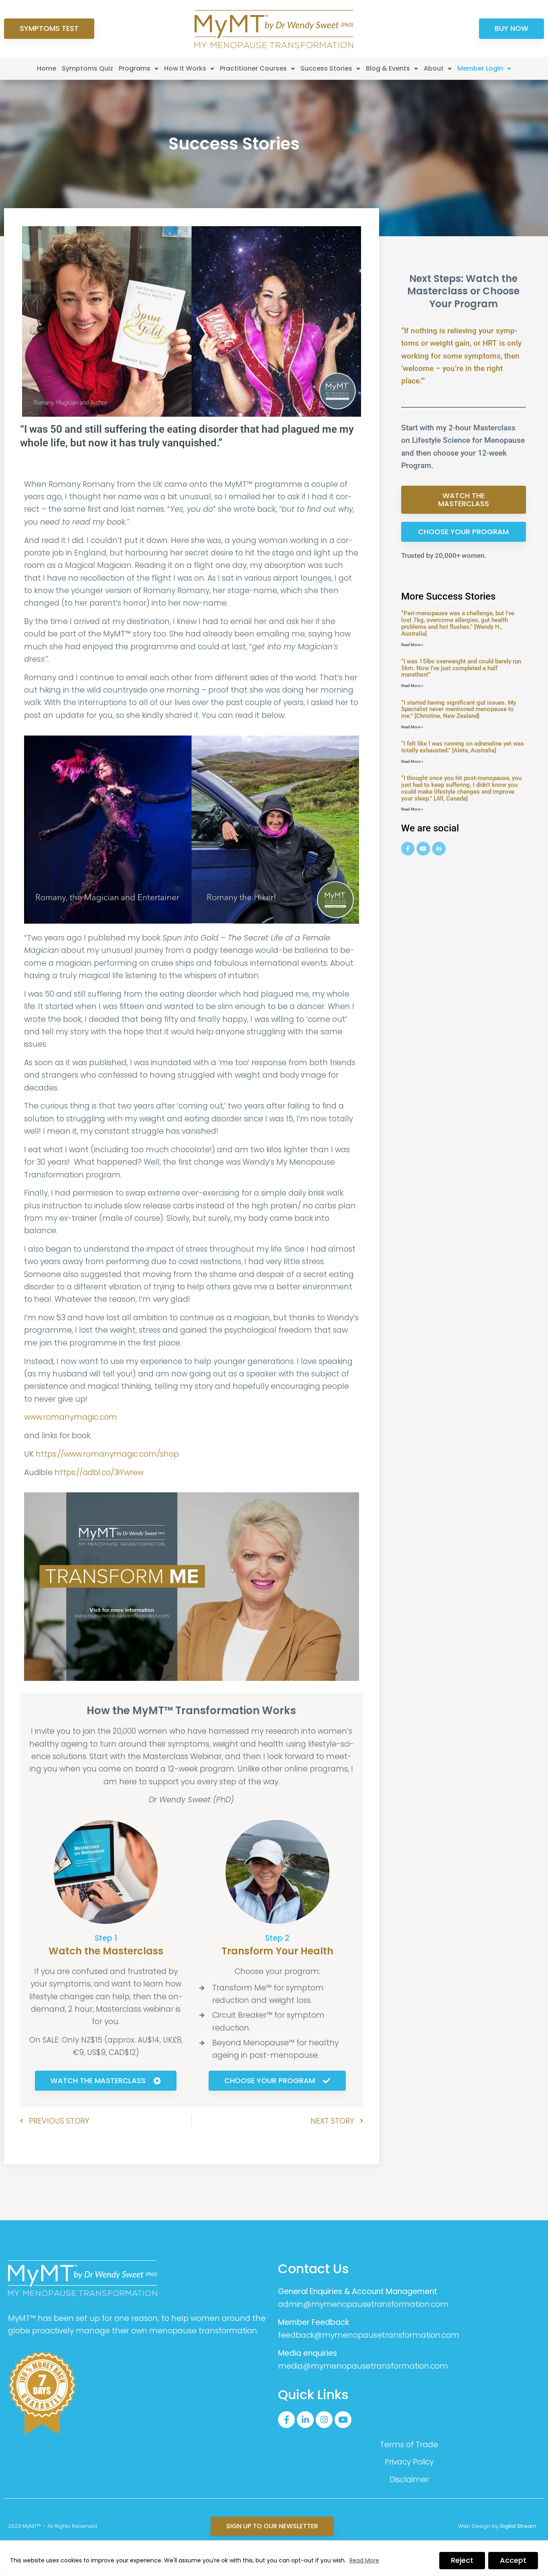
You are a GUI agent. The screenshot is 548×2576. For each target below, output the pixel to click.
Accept (513, 2560)
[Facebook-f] (286, 2420)
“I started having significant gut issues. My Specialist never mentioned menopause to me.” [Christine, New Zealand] (459, 709)
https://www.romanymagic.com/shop (107, 1454)
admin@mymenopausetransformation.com (363, 2304)
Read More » (412, 645)
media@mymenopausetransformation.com (363, 2366)
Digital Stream (518, 2526)
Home (47, 68)
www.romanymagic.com (71, 1417)
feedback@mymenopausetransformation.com (369, 2335)
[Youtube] (423, 849)
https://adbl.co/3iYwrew (99, 1472)
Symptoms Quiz (87, 68)
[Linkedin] (439, 849)
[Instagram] (324, 2420)
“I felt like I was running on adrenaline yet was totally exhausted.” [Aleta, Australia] (463, 747)
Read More (364, 2560)
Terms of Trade (409, 2445)
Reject (462, 2560)
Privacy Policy (409, 2462)
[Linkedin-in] (305, 2420)
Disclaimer (409, 2480)
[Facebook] (408, 849)
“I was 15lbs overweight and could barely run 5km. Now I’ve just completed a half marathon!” (461, 668)
